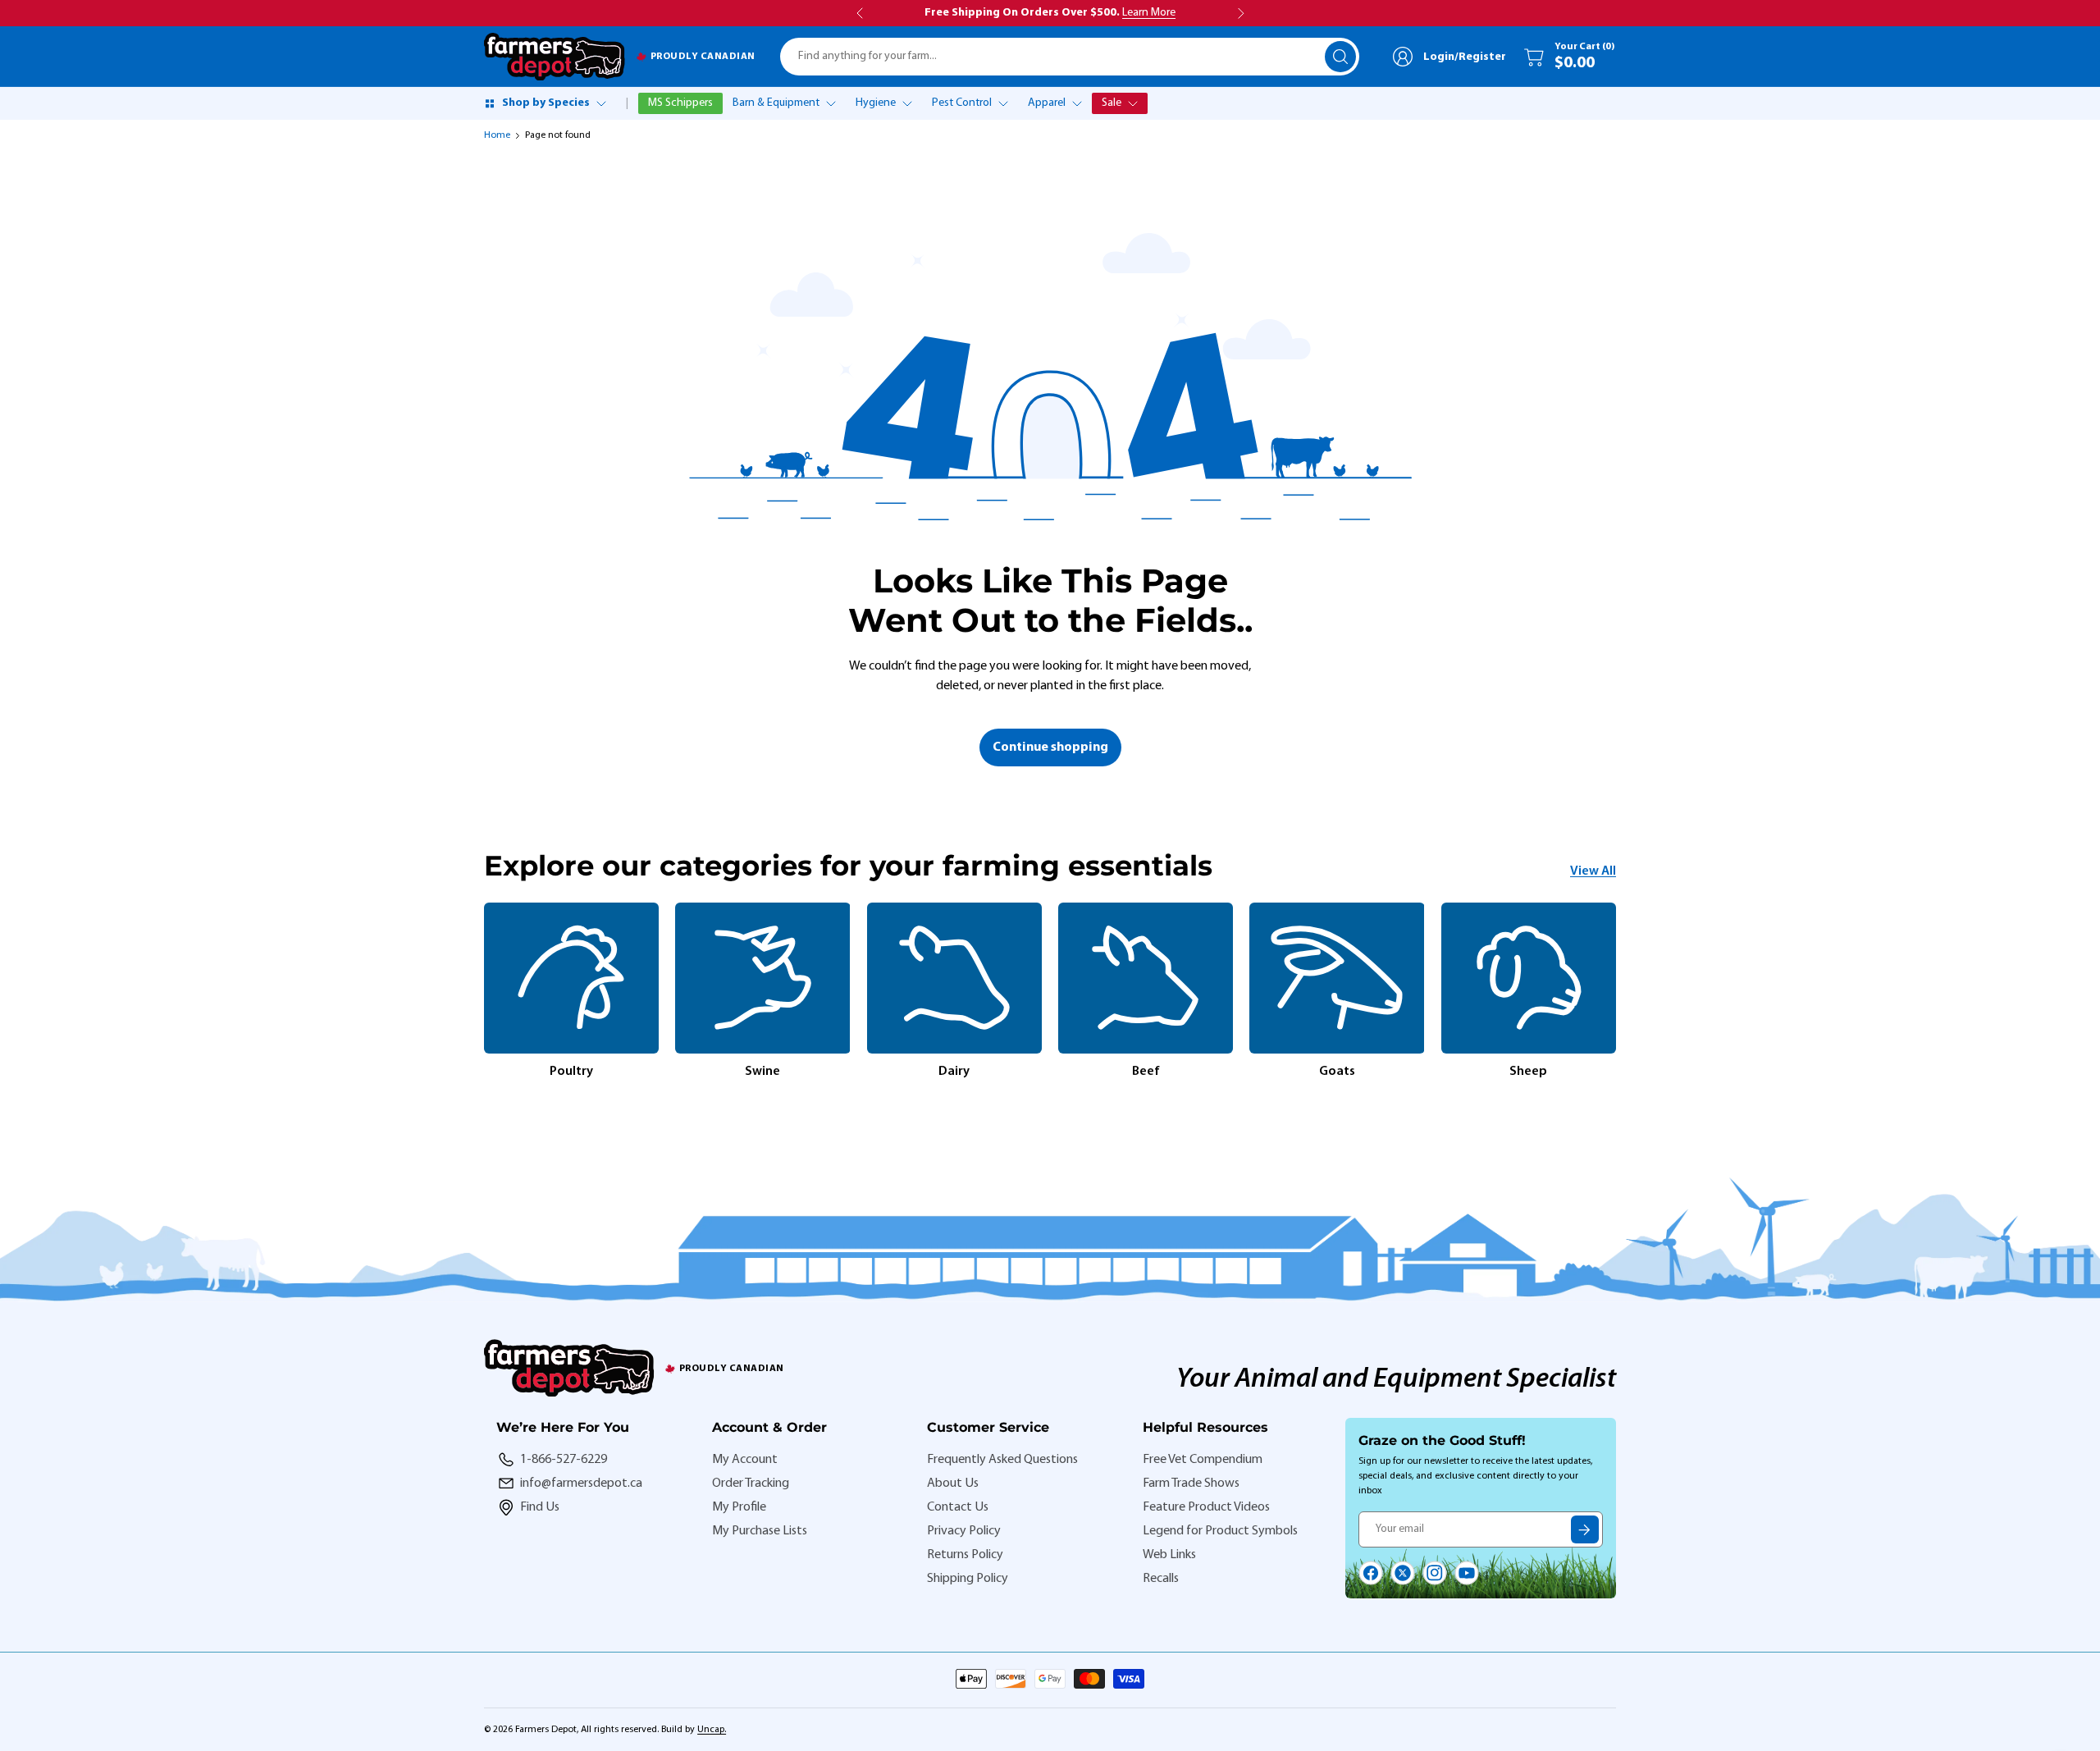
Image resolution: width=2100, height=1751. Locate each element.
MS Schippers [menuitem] (680, 103)
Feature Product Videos (1206, 1507)
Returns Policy (965, 1555)
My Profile (739, 1507)
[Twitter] (1403, 1573)
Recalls (1161, 1579)
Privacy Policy (964, 1531)
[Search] (1340, 57)
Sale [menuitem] (1112, 103)
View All (1593, 871)
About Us (953, 1484)
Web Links (1169, 1555)
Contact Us (958, 1507)
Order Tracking (751, 1484)
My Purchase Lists (760, 1531)
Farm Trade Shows (1191, 1484)
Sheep (1528, 1072)
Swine (762, 1072)
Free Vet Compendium (1203, 1460)
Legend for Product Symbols (1220, 1531)
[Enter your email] (1585, 1529)
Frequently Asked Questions (1002, 1460)
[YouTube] (1467, 1573)
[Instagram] (1435, 1573)
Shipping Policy (968, 1579)
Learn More (1149, 13)
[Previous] (484, 992)
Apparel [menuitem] (1047, 103)
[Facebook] (1371, 1573)
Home (497, 135)
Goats (1337, 1072)
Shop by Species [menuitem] (546, 103)
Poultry (571, 1072)
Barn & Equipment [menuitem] (776, 103)
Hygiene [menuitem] (876, 103)
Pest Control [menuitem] (962, 103)
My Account (745, 1460)
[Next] (1616, 992)
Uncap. (712, 1730)
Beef (1146, 1072)
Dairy (954, 1072)
